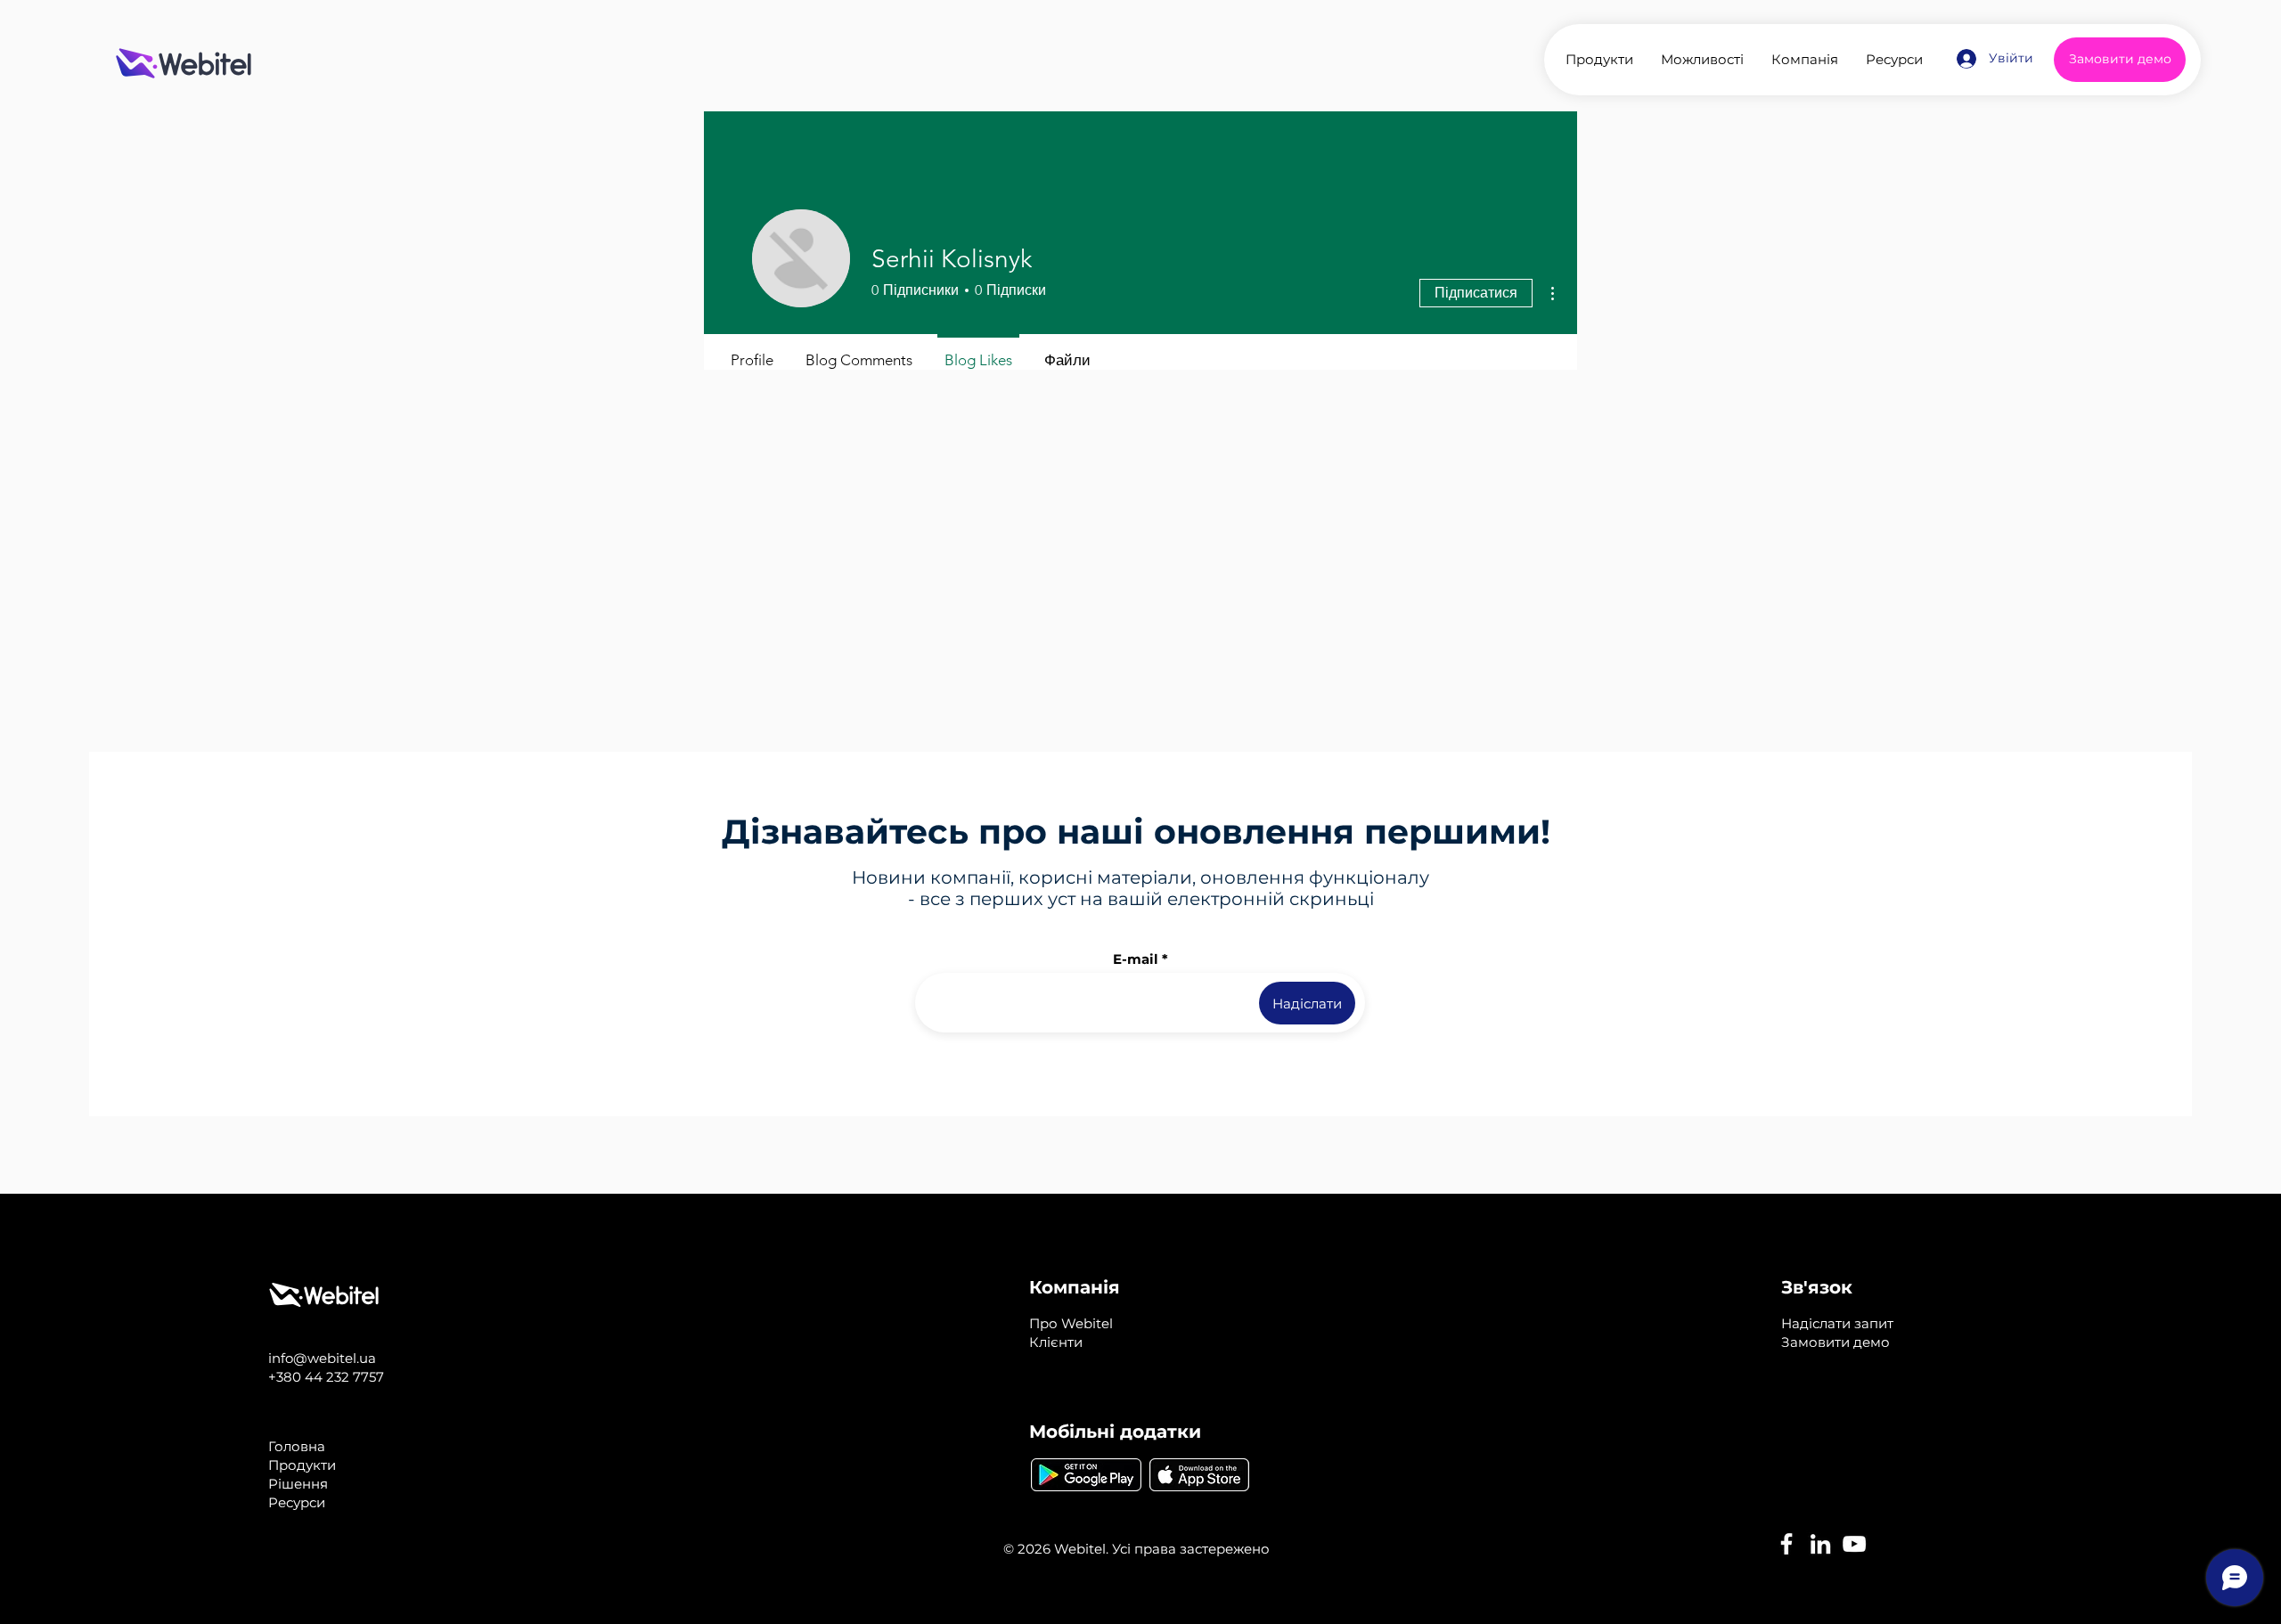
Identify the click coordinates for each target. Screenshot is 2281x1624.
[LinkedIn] (1820, 1544)
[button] (1837, 1323)
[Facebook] (1786, 1544)
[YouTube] (1854, 1544)
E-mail (1136, 959)
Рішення (298, 1484)
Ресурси (297, 1502)
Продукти (302, 1465)
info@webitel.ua (322, 1358)
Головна (297, 1446)
